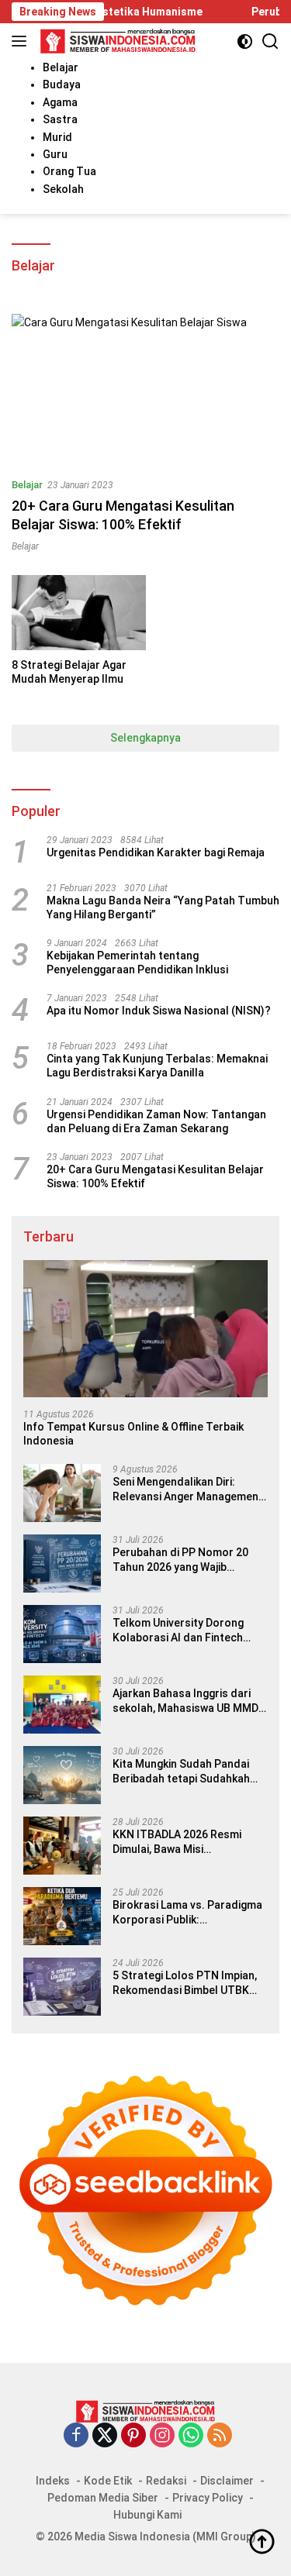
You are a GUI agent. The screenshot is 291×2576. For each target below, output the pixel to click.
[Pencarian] (270, 41)
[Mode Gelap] (245, 41)
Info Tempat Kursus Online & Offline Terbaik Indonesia (133, 1434)
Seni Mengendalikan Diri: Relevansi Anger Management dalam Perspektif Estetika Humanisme (188, 1489)
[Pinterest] (133, 2436)
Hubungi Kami (147, 2515)
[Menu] (22, 41)
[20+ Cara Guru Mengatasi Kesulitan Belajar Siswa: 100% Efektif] (145, 389)
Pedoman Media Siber (103, 2498)
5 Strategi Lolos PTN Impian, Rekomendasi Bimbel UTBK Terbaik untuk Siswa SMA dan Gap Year (187, 1983)
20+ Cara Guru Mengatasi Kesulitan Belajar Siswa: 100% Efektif (155, 1176)
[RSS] (220, 2436)
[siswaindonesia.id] (116, 41)
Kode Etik (108, 2481)
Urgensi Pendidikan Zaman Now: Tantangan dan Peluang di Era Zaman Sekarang (156, 1121)
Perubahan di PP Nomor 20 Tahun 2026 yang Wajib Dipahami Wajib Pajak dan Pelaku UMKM (180, 1560)
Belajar (27, 485)
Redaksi (166, 2481)
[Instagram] (162, 2436)
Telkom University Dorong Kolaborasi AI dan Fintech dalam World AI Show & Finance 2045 (178, 1630)
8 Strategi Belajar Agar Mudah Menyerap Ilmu (69, 672)
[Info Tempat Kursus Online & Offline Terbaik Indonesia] (145, 1329)
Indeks (53, 2481)
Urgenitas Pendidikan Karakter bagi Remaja (156, 852)
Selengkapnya (145, 738)
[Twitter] (105, 2436)
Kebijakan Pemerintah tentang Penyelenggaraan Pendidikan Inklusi (137, 963)
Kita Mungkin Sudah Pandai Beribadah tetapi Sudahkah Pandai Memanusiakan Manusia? (181, 1771)
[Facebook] (76, 2436)
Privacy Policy (208, 2498)
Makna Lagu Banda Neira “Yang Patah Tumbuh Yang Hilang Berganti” (163, 907)
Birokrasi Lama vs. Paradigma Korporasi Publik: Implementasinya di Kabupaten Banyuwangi (187, 1912)
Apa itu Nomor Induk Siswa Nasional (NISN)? (159, 1011)
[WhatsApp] (191, 2436)
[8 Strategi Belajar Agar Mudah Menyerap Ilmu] (79, 613)
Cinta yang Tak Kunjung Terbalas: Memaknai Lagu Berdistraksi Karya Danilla (157, 1066)
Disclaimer (227, 2481)
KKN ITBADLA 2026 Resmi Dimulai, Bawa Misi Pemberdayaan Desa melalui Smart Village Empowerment (185, 1842)
